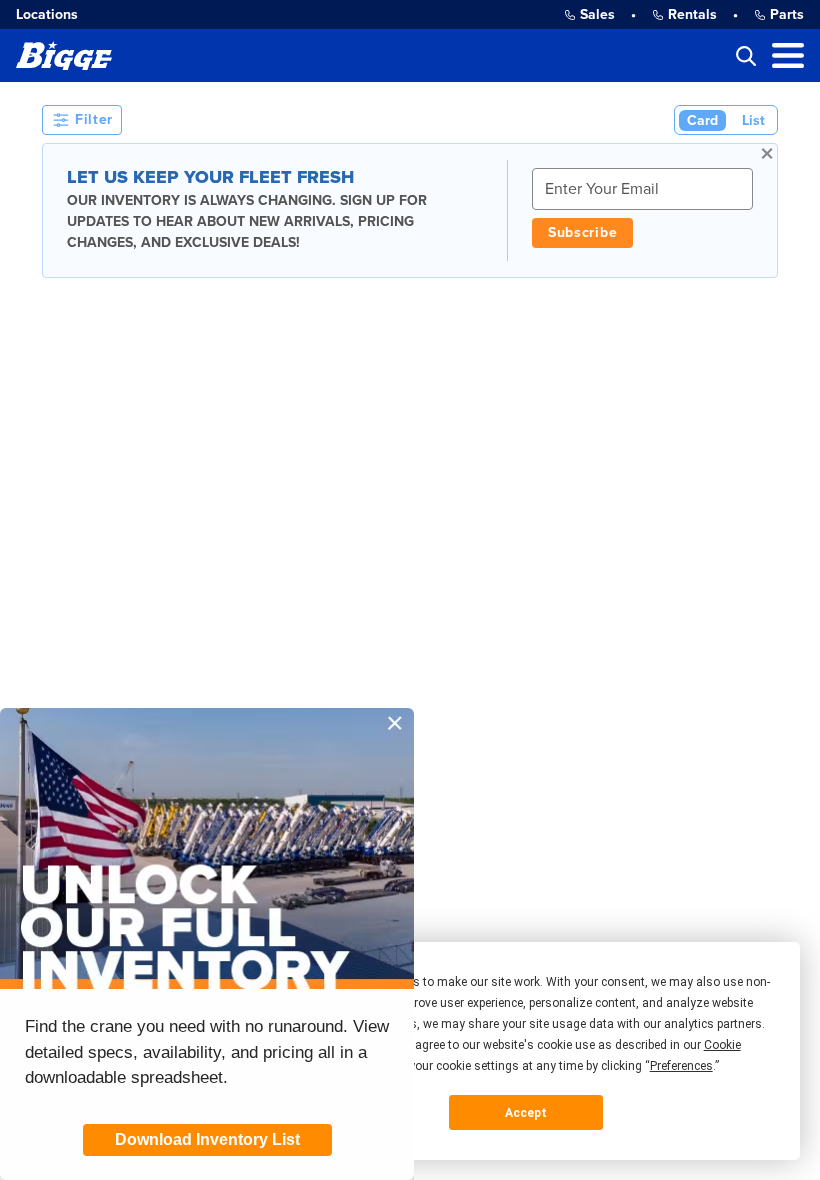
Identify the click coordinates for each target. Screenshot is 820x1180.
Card (702, 120)
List (753, 120)
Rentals (692, 14)
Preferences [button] (681, 1066)
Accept (526, 1113)
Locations (47, 14)
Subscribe (582, 232)
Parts (787, 14)
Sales (597, 14)
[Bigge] (64, 55)
